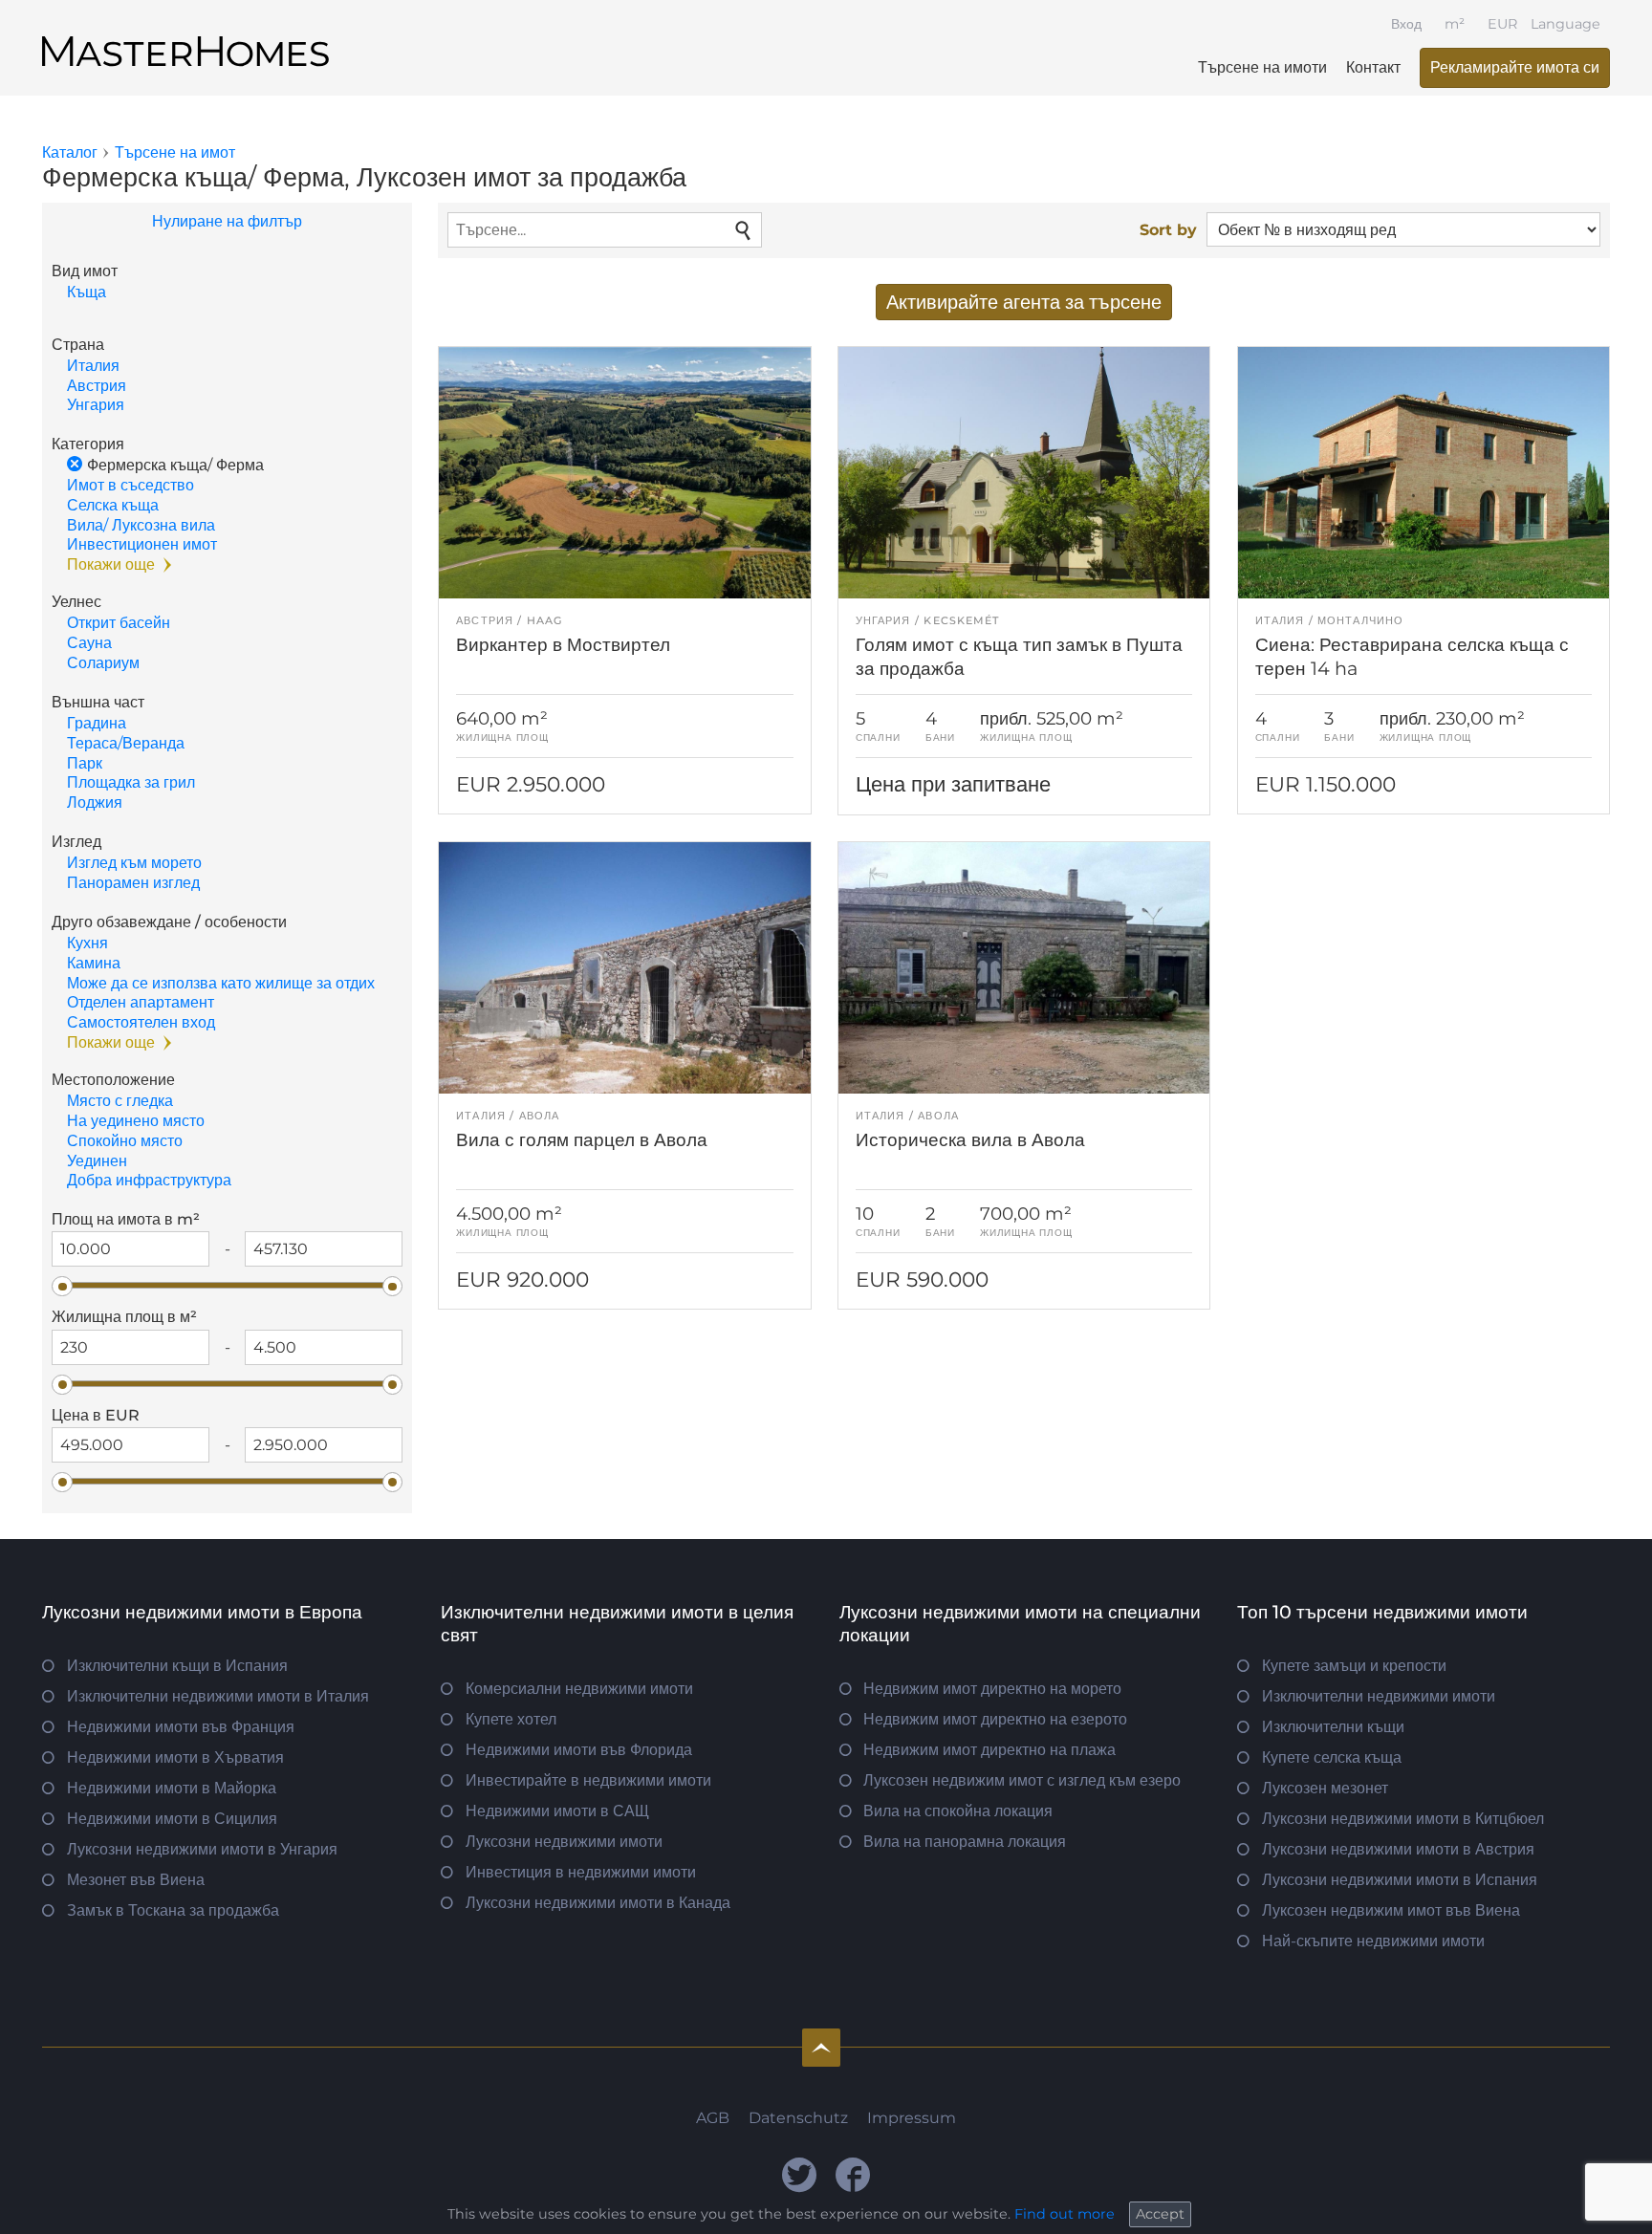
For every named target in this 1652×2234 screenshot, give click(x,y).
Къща (87, 292)
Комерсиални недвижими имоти (579, 1689)
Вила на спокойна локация (958, 1811)
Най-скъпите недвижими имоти (1373, 1941)
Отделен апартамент (141, 1002)
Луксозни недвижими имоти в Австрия (1398, 1849)
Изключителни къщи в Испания (177, 1666)
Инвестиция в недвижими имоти (581, 1872)
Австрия (97, 386)
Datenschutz (798, 2118)
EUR (1502, 24)
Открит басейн (119, 623)
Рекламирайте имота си (1515, 67)
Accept (1160, 2214)
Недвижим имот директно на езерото (995, 1719)
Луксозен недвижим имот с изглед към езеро (1022, 1780)
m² (1455, 24)
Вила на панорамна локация (965, 1842)
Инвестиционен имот (142, 544)
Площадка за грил (131, 782)
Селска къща (113, 505)
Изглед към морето (134, 863)
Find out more (1065, 2214)
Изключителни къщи (1333, 1727)
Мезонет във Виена (136, 1880)
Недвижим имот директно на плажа (989, 1750)
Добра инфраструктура (149, 1180)
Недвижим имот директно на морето (992, 1689)
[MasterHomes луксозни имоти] (185, 35)
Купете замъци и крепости (1354, 1666)
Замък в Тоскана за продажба (173, 1910)
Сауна (89, 643)
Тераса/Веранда (126, 743)
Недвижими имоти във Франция (181, 1727)
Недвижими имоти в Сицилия (172, 1819)
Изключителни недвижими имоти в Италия (218, 1696)
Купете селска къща (1332, 1757)
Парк (85, 763)
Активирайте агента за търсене (1024, 302)
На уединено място (136, 1121)
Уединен (97, 1161)
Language (1565, 24)
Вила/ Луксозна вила (141, 525)
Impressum (912, 2118)
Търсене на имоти (1262, 67)
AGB (713, 2118)
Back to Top (821, 2048)
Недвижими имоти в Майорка (172, 1788)
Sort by (1168, 230)
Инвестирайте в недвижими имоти (588, 1780)
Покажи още (111, 564)
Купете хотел (511, 1719)
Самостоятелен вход (141, 1022)
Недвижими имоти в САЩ (557, 1811)
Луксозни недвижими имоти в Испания (1400, 1880)
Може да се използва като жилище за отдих (221, 983)
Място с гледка (120, 1101)
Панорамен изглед (133, 883)
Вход (1406, 24)
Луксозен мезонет (1325, 1788)
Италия (93, 366)
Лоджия (95, 803)
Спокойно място (125, 1141)
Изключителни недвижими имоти (1379, 1696)
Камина (94, 963)
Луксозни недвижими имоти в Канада (598, 1903)
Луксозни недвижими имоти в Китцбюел (1403, 1819)
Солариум (103, 663)
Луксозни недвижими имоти (564, 1842)
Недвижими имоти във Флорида (579, 1750)
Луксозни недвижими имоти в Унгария (202, 1849)
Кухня (87, 943)
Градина (97, 723)
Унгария (96, 405)
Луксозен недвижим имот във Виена (1391, 1910)
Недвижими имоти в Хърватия (175, 1757)
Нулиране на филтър (227, 221)
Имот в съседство (130, 485)
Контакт (1373, 67)
